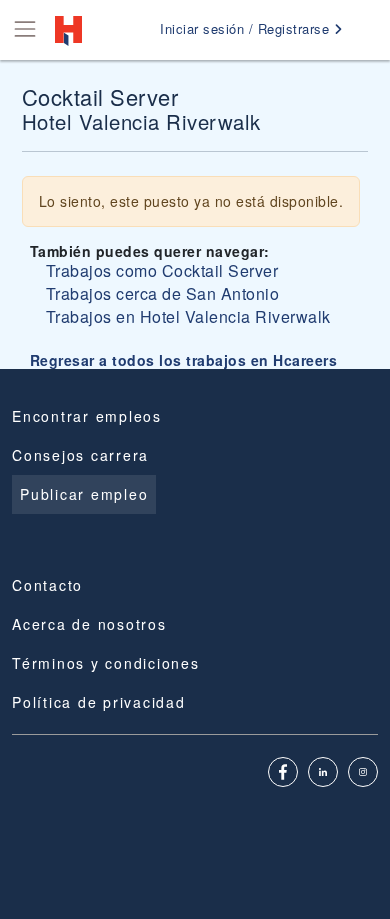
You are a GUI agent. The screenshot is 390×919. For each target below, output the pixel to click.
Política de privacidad (99, 702)
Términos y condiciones (106, 663)
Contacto (47, 585)
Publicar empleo (84, 494)
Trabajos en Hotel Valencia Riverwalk (188, 316)
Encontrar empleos (87, 416)
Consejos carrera (80, 455)
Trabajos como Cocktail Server (162, 270)
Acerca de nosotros (89, 624)
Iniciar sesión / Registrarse (247, 28)
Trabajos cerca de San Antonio (163, 293)
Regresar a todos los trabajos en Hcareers (184, 360)
